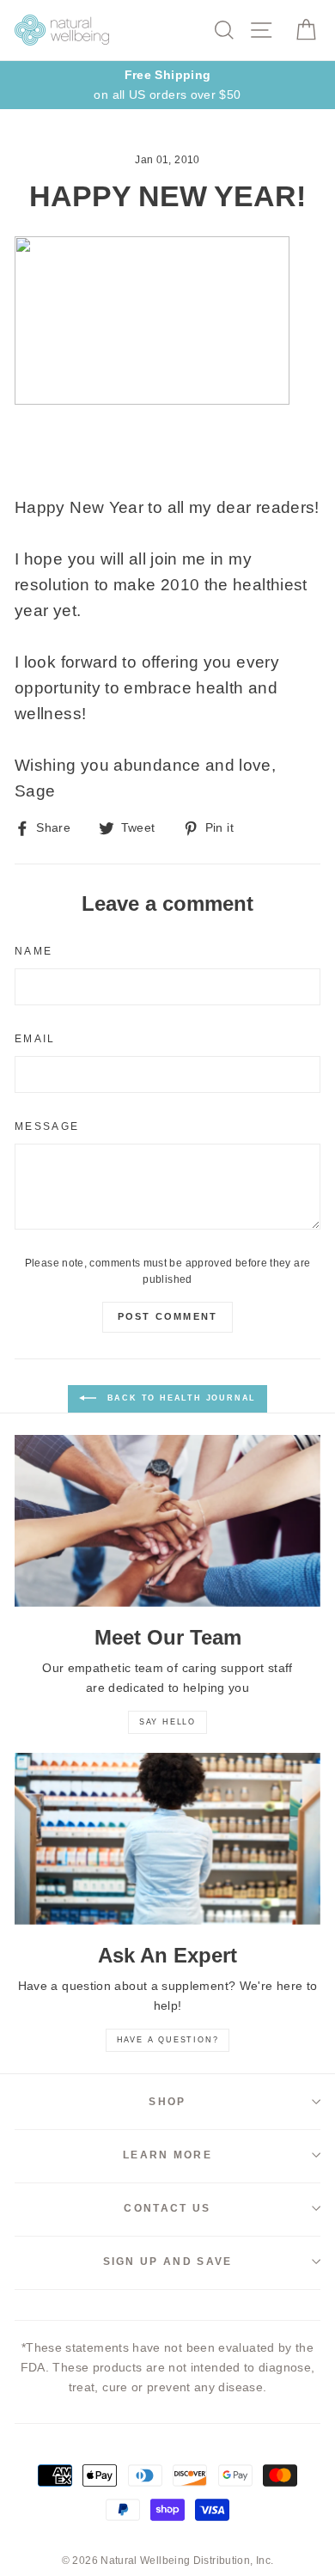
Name (33, 951)
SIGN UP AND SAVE (168, 2262)
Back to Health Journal (180, 1398)
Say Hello (167, 1722)
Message (47, 1126)
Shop (167, 2102)
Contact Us (167, 2208)
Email (35, 1039)
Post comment (167, 1316)
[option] (167, 85)
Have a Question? (168, 2040)
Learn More (167, 2155)
